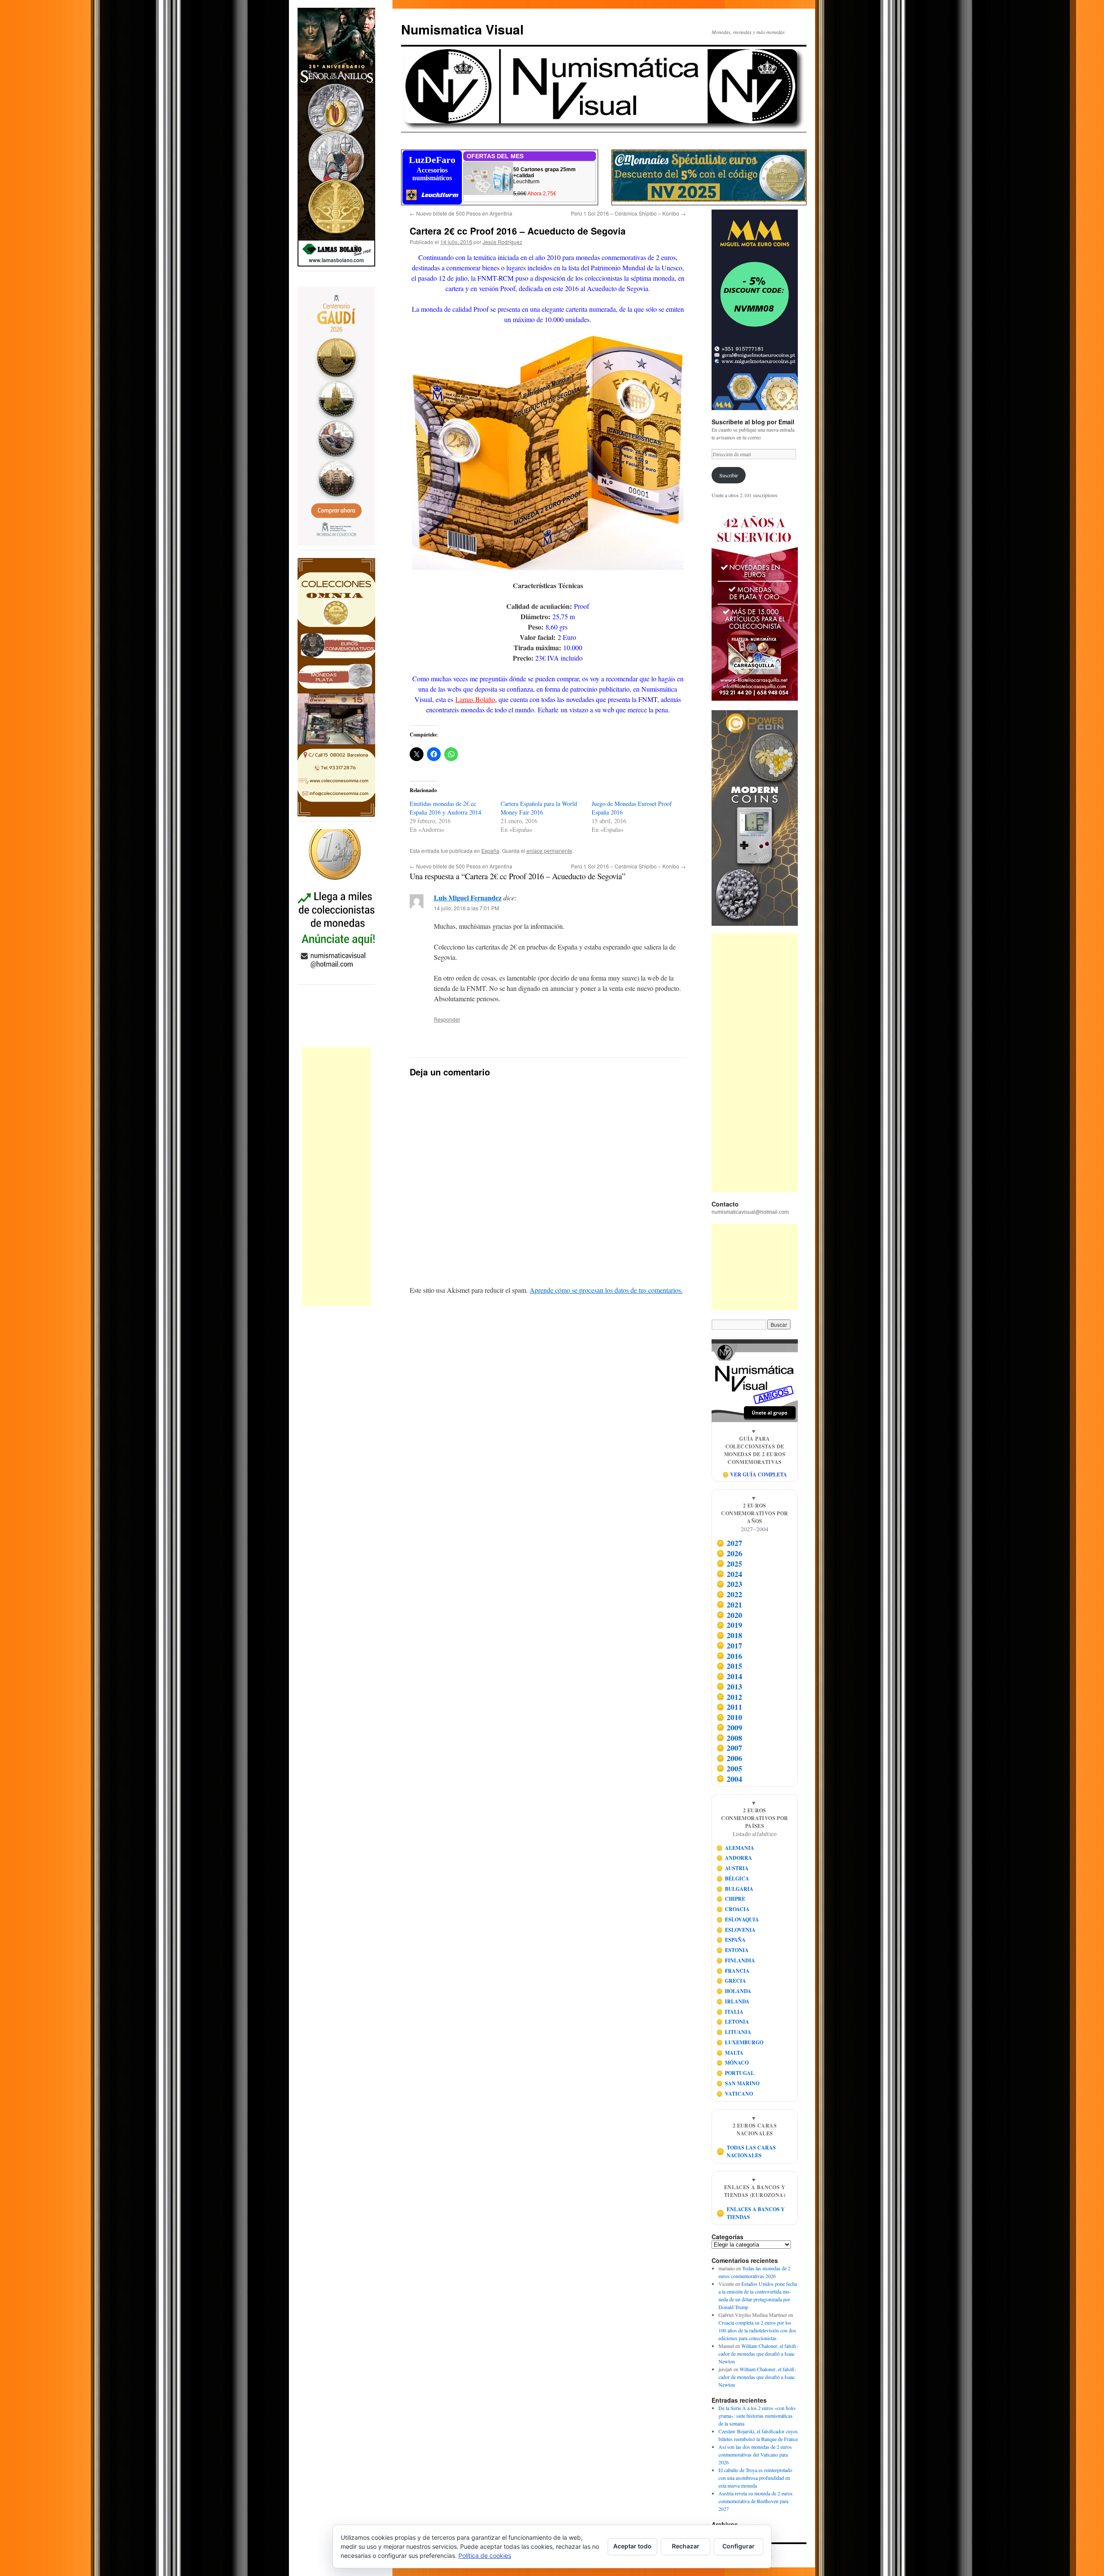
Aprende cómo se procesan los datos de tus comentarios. (606, 1290)
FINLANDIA (736, 1960)
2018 (729, 1635)
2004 (729, 1779)
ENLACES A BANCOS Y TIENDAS (751, 2213)
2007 (729, 1748)
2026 (729, 1553)
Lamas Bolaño (475, 699)
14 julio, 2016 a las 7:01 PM (466, 908)
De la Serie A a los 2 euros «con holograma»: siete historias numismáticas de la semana (757, 2416)
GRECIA (731, 1981)
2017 (729, 1645)
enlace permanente (549, 851)
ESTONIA (733, 1950)
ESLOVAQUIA (738, 1919)
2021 (729, 1605)
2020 (729, 1615)
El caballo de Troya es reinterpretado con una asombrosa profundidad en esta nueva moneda (755, 2478)
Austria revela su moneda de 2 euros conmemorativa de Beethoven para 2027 (756, 2501)
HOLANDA (734, 1991)
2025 (729, 1564)
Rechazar (686, 2546)
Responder (447, 1019)
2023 (729, 1584)
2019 (729, 1625)
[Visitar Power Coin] (755, 818)
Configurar (739, 2546)
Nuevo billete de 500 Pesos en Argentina (461, 213)
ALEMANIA (735, 1848)
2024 (729, 1574)
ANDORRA (734, 1858)
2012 (729, 1697)
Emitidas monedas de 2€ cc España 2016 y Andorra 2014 (445, 808)
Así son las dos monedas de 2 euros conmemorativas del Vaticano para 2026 (755, 2454)
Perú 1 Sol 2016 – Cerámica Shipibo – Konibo (628, 213)
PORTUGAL (735, 2073)
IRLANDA (733, 2001)
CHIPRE (731, 1899)
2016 (729, 1656)
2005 (729, 1768)
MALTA (730, 2053)
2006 (729, 1758)
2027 (729, 1543)
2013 (729, 1686)
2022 (729, 1594)
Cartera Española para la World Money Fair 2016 (539, 808)
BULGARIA (735, 1889)
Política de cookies (485, 2556)
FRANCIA (733, 1971)
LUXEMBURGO (740, 2042)
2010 (729, 1717)
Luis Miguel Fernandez (468, 898)
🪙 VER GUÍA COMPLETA (755, 1474)
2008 (729, 1738)
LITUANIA (734, 2032)
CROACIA (733, 1909)
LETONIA (733, 2022)
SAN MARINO (738, 2083)
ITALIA (730, 2012)
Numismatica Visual (462, 29)
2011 (729, 1707)
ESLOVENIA (736, 1930)
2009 (729, 1727)
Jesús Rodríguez (502, 242)
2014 (729, 1676)
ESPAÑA (731, 1940)
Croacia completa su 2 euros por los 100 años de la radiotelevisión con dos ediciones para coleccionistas (757, 2330)
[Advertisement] (336, 1176)
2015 (729, 1666)
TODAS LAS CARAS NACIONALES (746, 2151)
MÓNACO (733, 2063)
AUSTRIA (733, 1868)
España (490, 851)
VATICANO (735, 2094)
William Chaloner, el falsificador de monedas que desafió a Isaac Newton (758, 2353)
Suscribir (729, 475)
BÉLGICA (733, 1879)
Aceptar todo (632, 2546)
